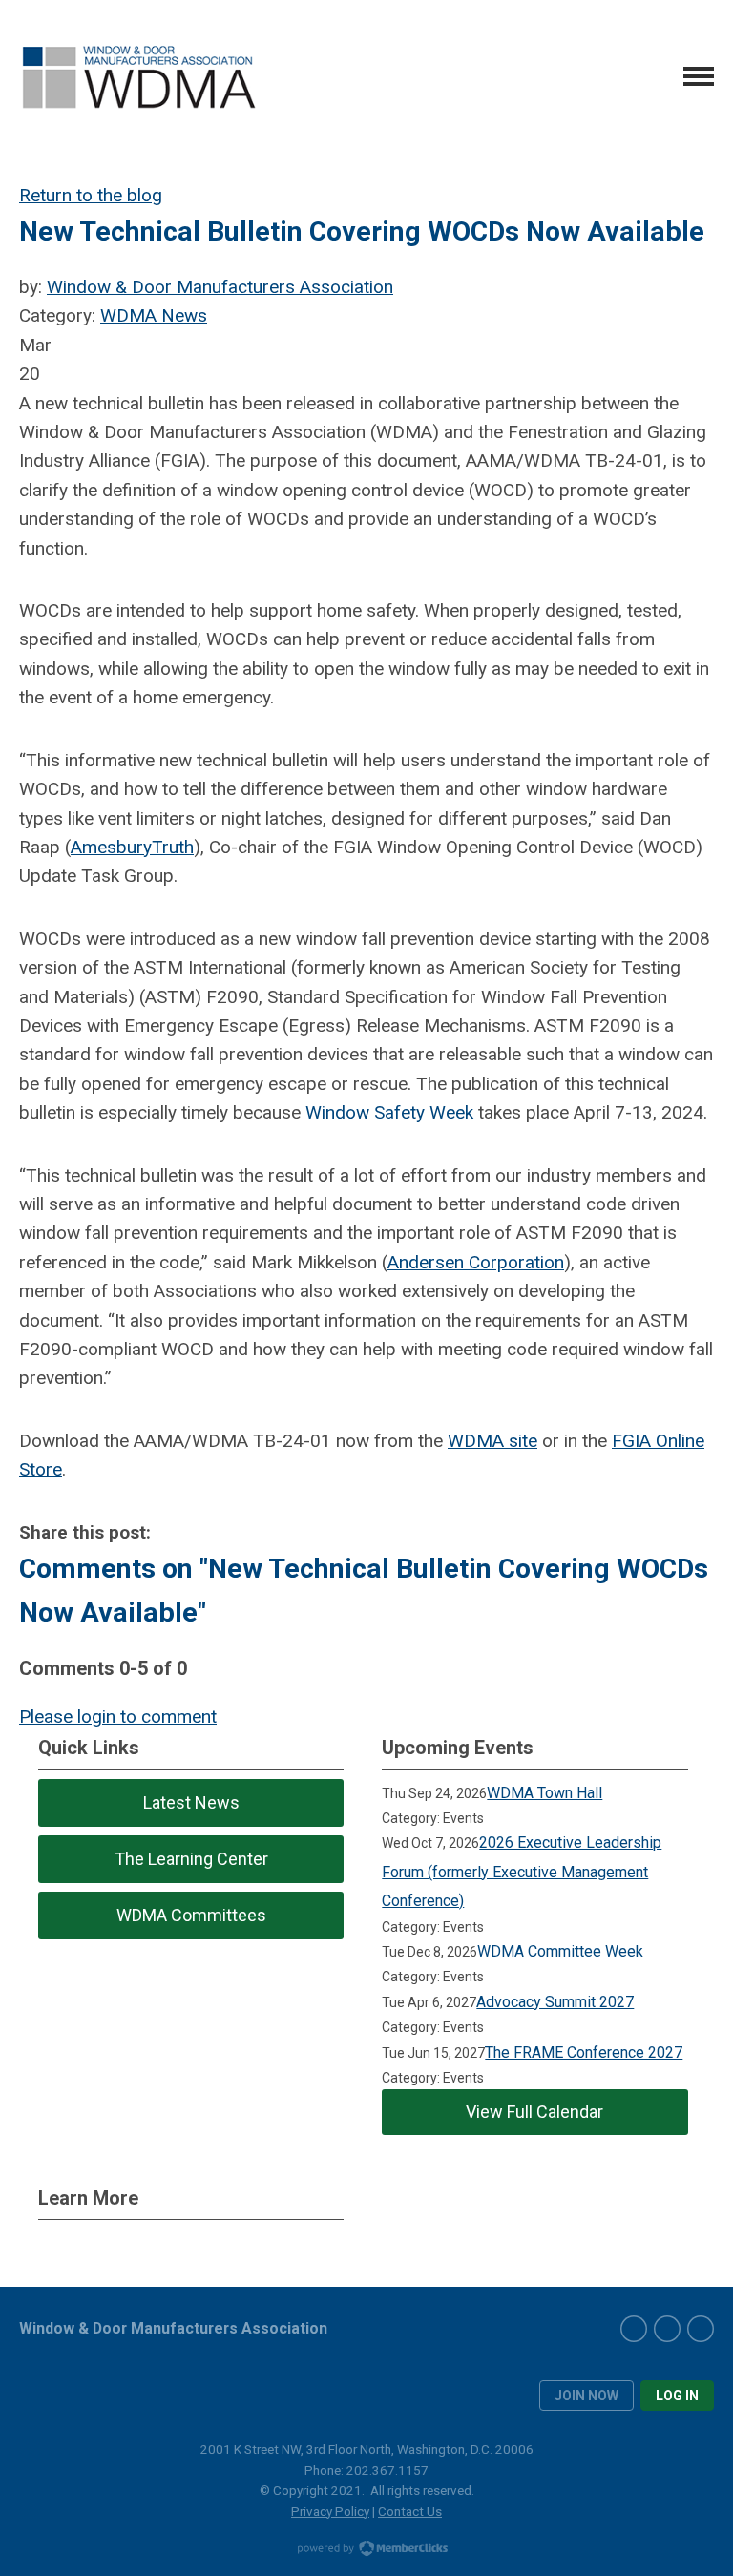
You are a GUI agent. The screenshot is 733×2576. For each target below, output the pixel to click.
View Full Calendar (534, 2112)
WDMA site (492, 1441)
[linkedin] (701, 2329)
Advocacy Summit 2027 (555, 2002)
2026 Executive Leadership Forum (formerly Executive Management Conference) (522, 1872)
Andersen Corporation (476, 1262)
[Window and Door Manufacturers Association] (138, 77)
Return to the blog (91, 195)
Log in (677, 2396)
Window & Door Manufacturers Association (220, 287)
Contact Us (410, 2511)
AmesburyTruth (132, 847)
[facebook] (634, 2329)
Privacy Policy (330, 2511)
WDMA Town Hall (545, 1793)
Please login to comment (118, 1717)
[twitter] (667, 2329)
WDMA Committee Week (560, 1951)
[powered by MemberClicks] (366, 2550)
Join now (586, 2396)
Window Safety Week (389, 1112)
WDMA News (154, 315)
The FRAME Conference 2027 (584, 2052)
